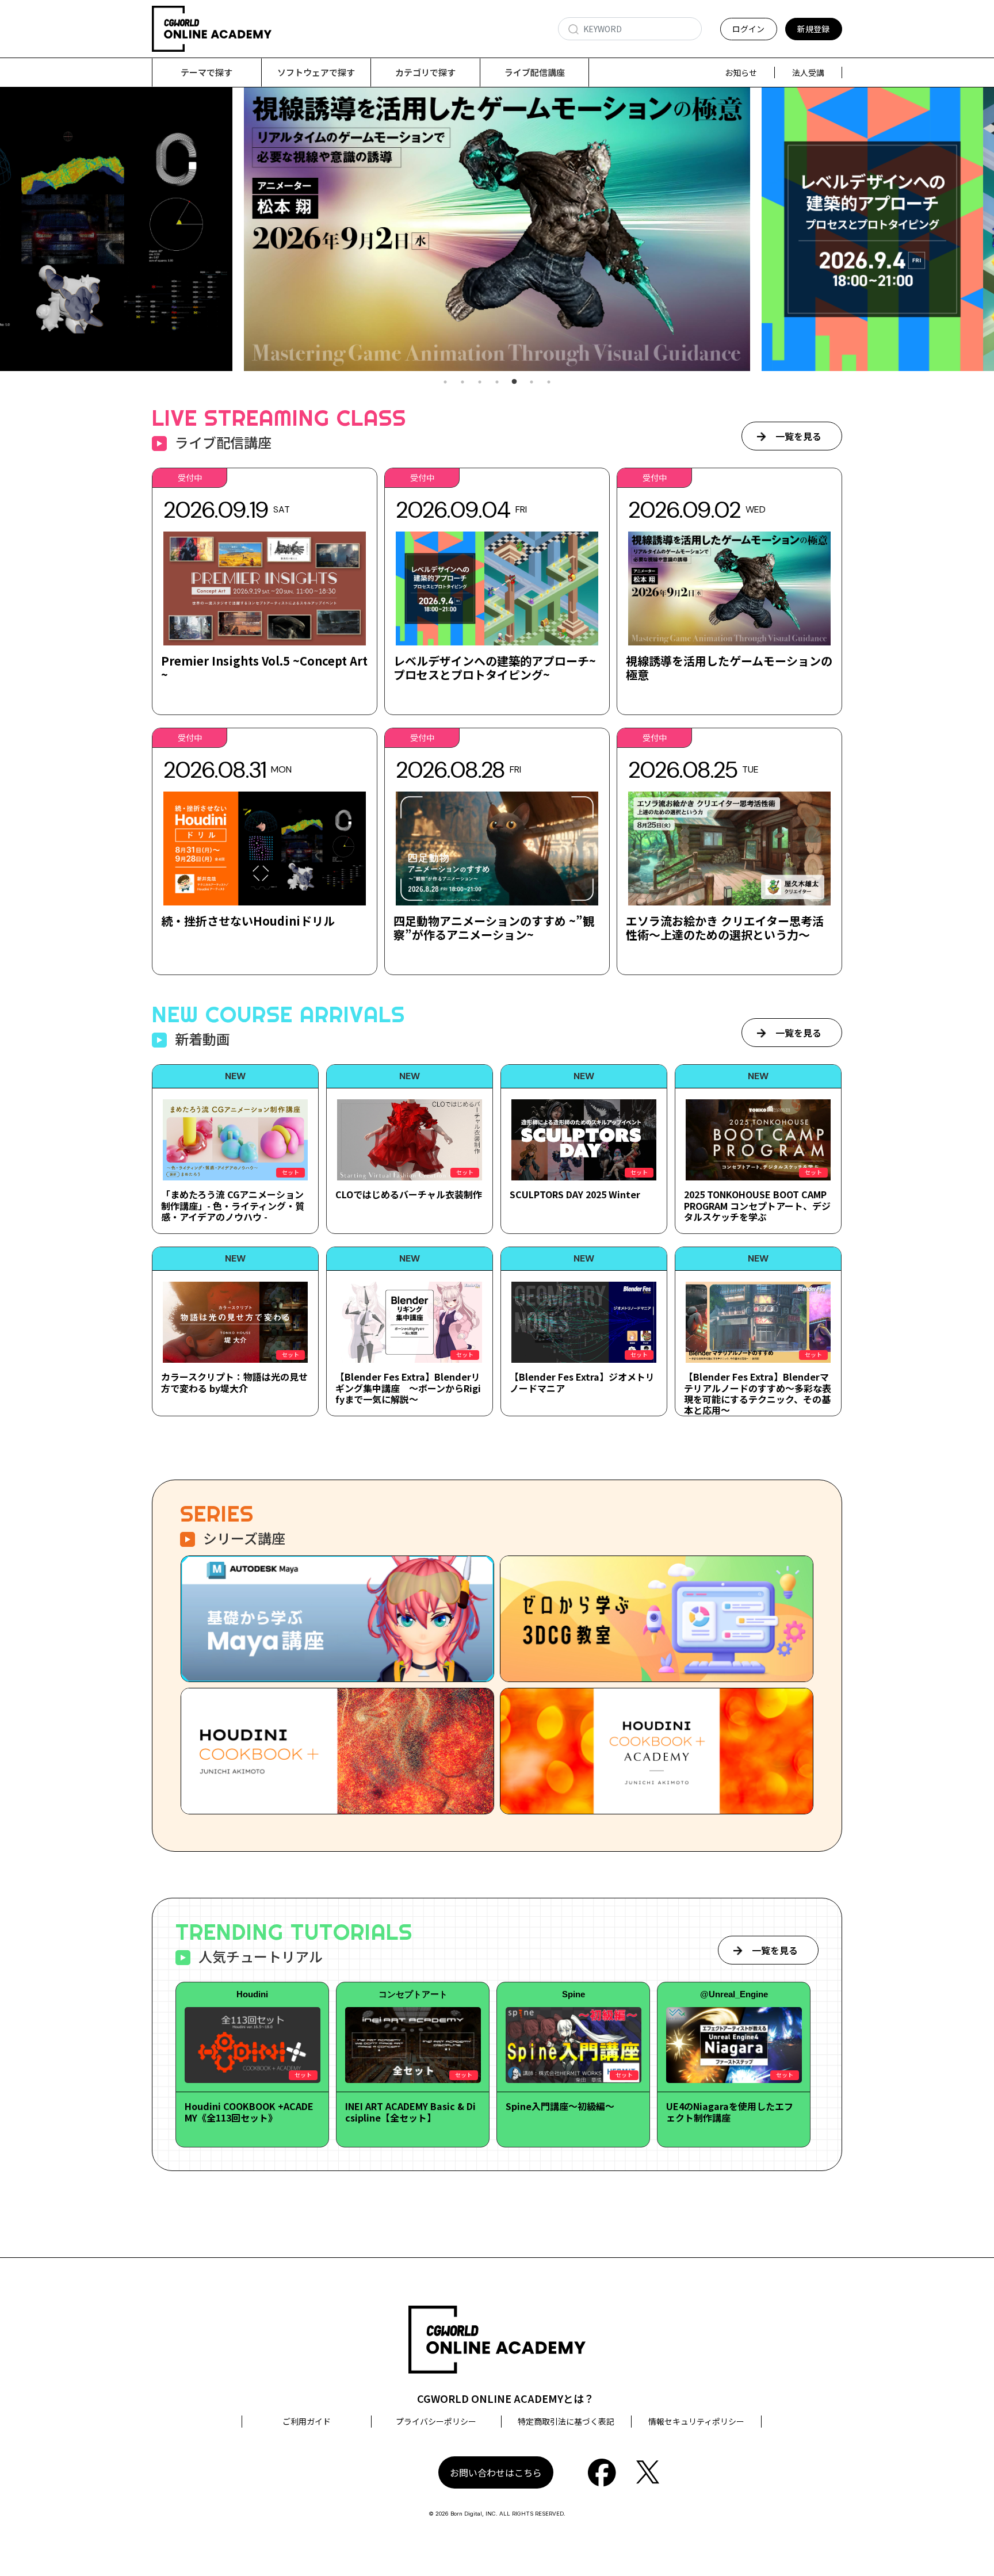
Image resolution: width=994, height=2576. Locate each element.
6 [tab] (532, 382)
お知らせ (741, 72)
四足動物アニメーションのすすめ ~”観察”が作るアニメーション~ (494, 928)
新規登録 (813, 29)
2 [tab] (462, 382)
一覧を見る (798, 436)
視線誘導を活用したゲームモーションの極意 (729, 668)
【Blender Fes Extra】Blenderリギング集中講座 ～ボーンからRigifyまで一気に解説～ (408, 1388)
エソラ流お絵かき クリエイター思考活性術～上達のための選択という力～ (725, 928)
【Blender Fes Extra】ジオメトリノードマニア (582, 1382)
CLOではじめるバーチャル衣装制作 (409, 1194)
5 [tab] (514, 382)
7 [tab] (549, 382)
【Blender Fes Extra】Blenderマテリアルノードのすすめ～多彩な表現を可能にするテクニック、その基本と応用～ (758, 1393)
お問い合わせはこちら (496, 2472)
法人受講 (808, 72)
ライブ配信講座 (535, 72)
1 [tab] (445, 382)
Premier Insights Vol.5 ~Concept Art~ (264, 668)
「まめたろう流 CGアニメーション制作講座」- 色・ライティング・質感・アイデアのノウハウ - (233, 1205)
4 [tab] (497, 382)
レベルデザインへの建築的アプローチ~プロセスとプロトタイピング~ (495, 668)
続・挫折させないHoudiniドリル (248, 921)
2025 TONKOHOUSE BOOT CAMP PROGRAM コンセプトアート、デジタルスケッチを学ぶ (757, 1205)
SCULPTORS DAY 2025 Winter (575, 1194)
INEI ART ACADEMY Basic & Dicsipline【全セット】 (410, 2111)
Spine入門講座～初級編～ (560, 2106)
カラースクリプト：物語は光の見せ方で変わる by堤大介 (234, 1382)
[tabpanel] (521, 229)
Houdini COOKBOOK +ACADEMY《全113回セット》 (249, 2111)
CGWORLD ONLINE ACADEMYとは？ (506, 2398)
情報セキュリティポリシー (696, 2421)
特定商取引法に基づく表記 (566, 2421)
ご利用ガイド (307, 2421)
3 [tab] (480, 382)
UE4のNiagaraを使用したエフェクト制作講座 (730, 2111)
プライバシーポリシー (436, 2421)
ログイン (748, 29)
